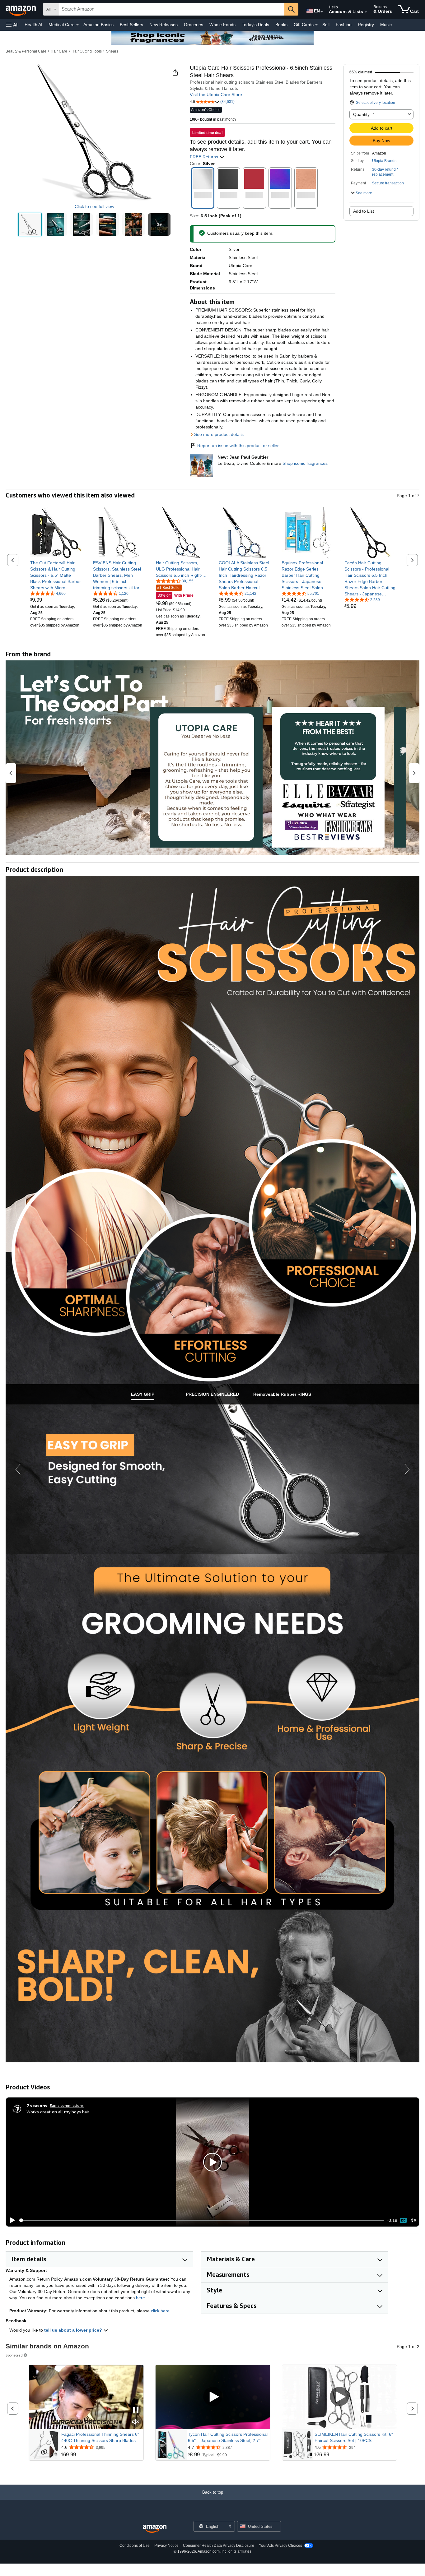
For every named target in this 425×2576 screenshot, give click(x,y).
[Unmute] (413, 2220)
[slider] (201, 2220)
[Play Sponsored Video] (213, 2397)
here (140, 2298)
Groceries (194, 25)
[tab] (142, 1394)
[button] (12, 25)
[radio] (30, 224)
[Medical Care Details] (77, 25)
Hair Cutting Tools (87, 51)
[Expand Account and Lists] (366, 12)
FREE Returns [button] (205, 157)
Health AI (33, 25)
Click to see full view (94, 206)
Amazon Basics (98, 25)
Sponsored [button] (14, 2355)
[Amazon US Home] (155, 2529)
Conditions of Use (135, 2546)
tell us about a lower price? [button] (74, 2330)
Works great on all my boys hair (58, 2112)
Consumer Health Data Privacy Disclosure (219, 2546)
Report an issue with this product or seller (238, 446)
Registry (366, 25)
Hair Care (59, 51)
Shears (112, 51)
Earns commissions (67, 2105)
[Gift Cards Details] (316, 25)
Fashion (344, 25)
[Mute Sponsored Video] (136, 2422)
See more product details (219, 434)
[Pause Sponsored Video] (136, 2411)
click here (160, 2311)
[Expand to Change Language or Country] (322, 12)
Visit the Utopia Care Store (216, 95)
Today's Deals (255, 25)
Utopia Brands (384, 161)
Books (281, 25)
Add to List (364, 211)
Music (386, 25)
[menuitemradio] (403, 2220)
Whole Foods (222, 25)
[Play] (11, 2220)
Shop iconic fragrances (305, 463)
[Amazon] (21, 9)
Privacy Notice (166, 2546)
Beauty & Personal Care (26, 51)
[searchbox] (172, 9)
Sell (326, 25)
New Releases (163, 25)
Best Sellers (131, 25)
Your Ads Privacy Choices (280, 2546)
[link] (56, 575)
